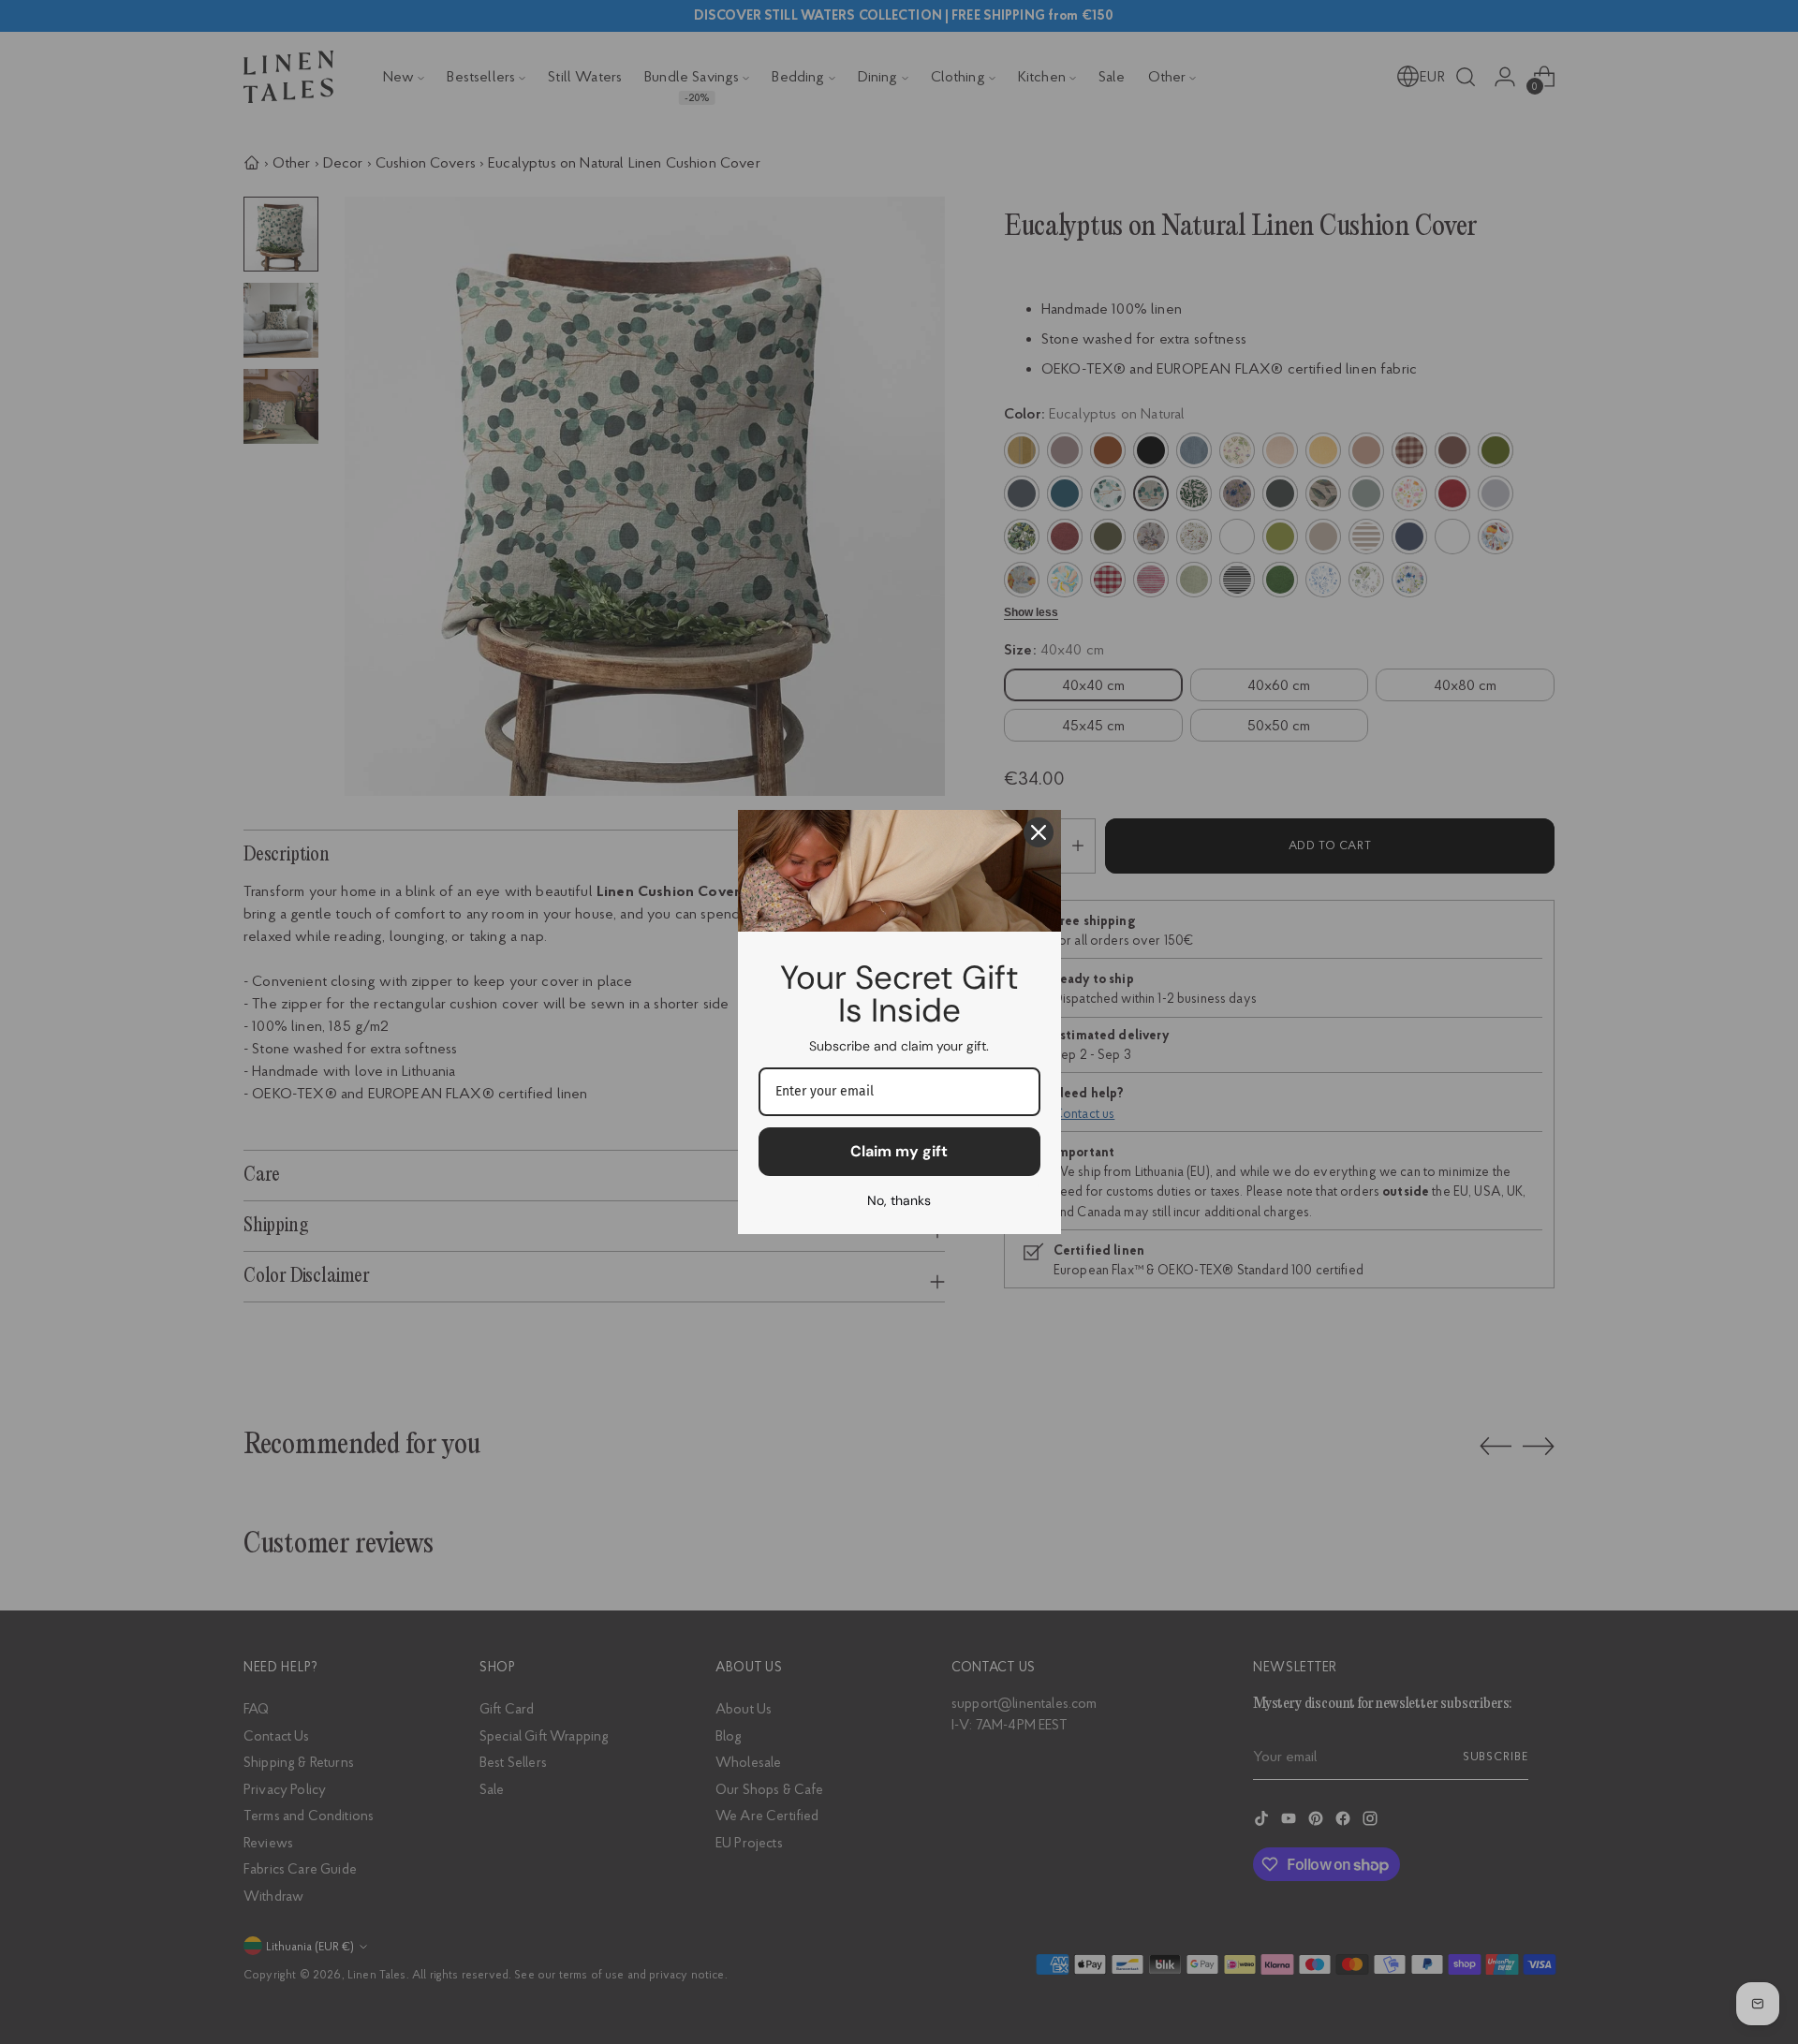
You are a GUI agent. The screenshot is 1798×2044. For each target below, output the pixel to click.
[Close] (1039, 832)
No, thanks (899, 1200)
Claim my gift (899, 1151)
